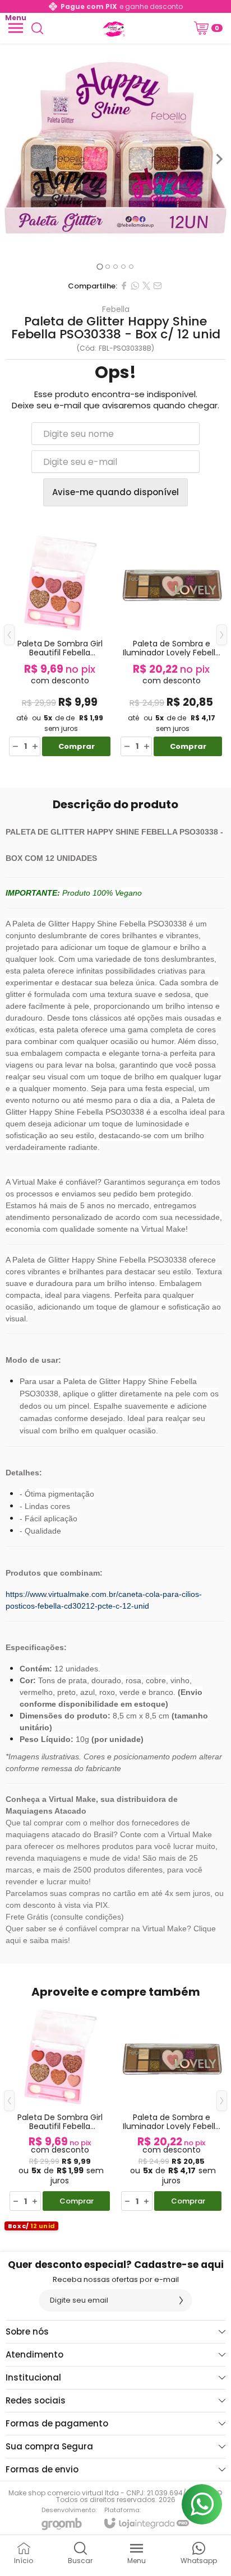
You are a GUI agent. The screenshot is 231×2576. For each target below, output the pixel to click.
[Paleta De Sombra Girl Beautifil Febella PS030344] (60, 643)
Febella (116, 309)
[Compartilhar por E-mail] (158, 286)
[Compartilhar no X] (146, 286)
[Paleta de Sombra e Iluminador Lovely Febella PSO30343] (171, 643)
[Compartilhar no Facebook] (124, 286)
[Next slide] (219, 159)
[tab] (100, 266)
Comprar (77, 746)
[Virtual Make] (113, 28)
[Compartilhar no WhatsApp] (135, 286)
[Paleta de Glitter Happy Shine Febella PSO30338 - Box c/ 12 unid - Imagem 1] (115, 159)
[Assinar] (181, 2300)
